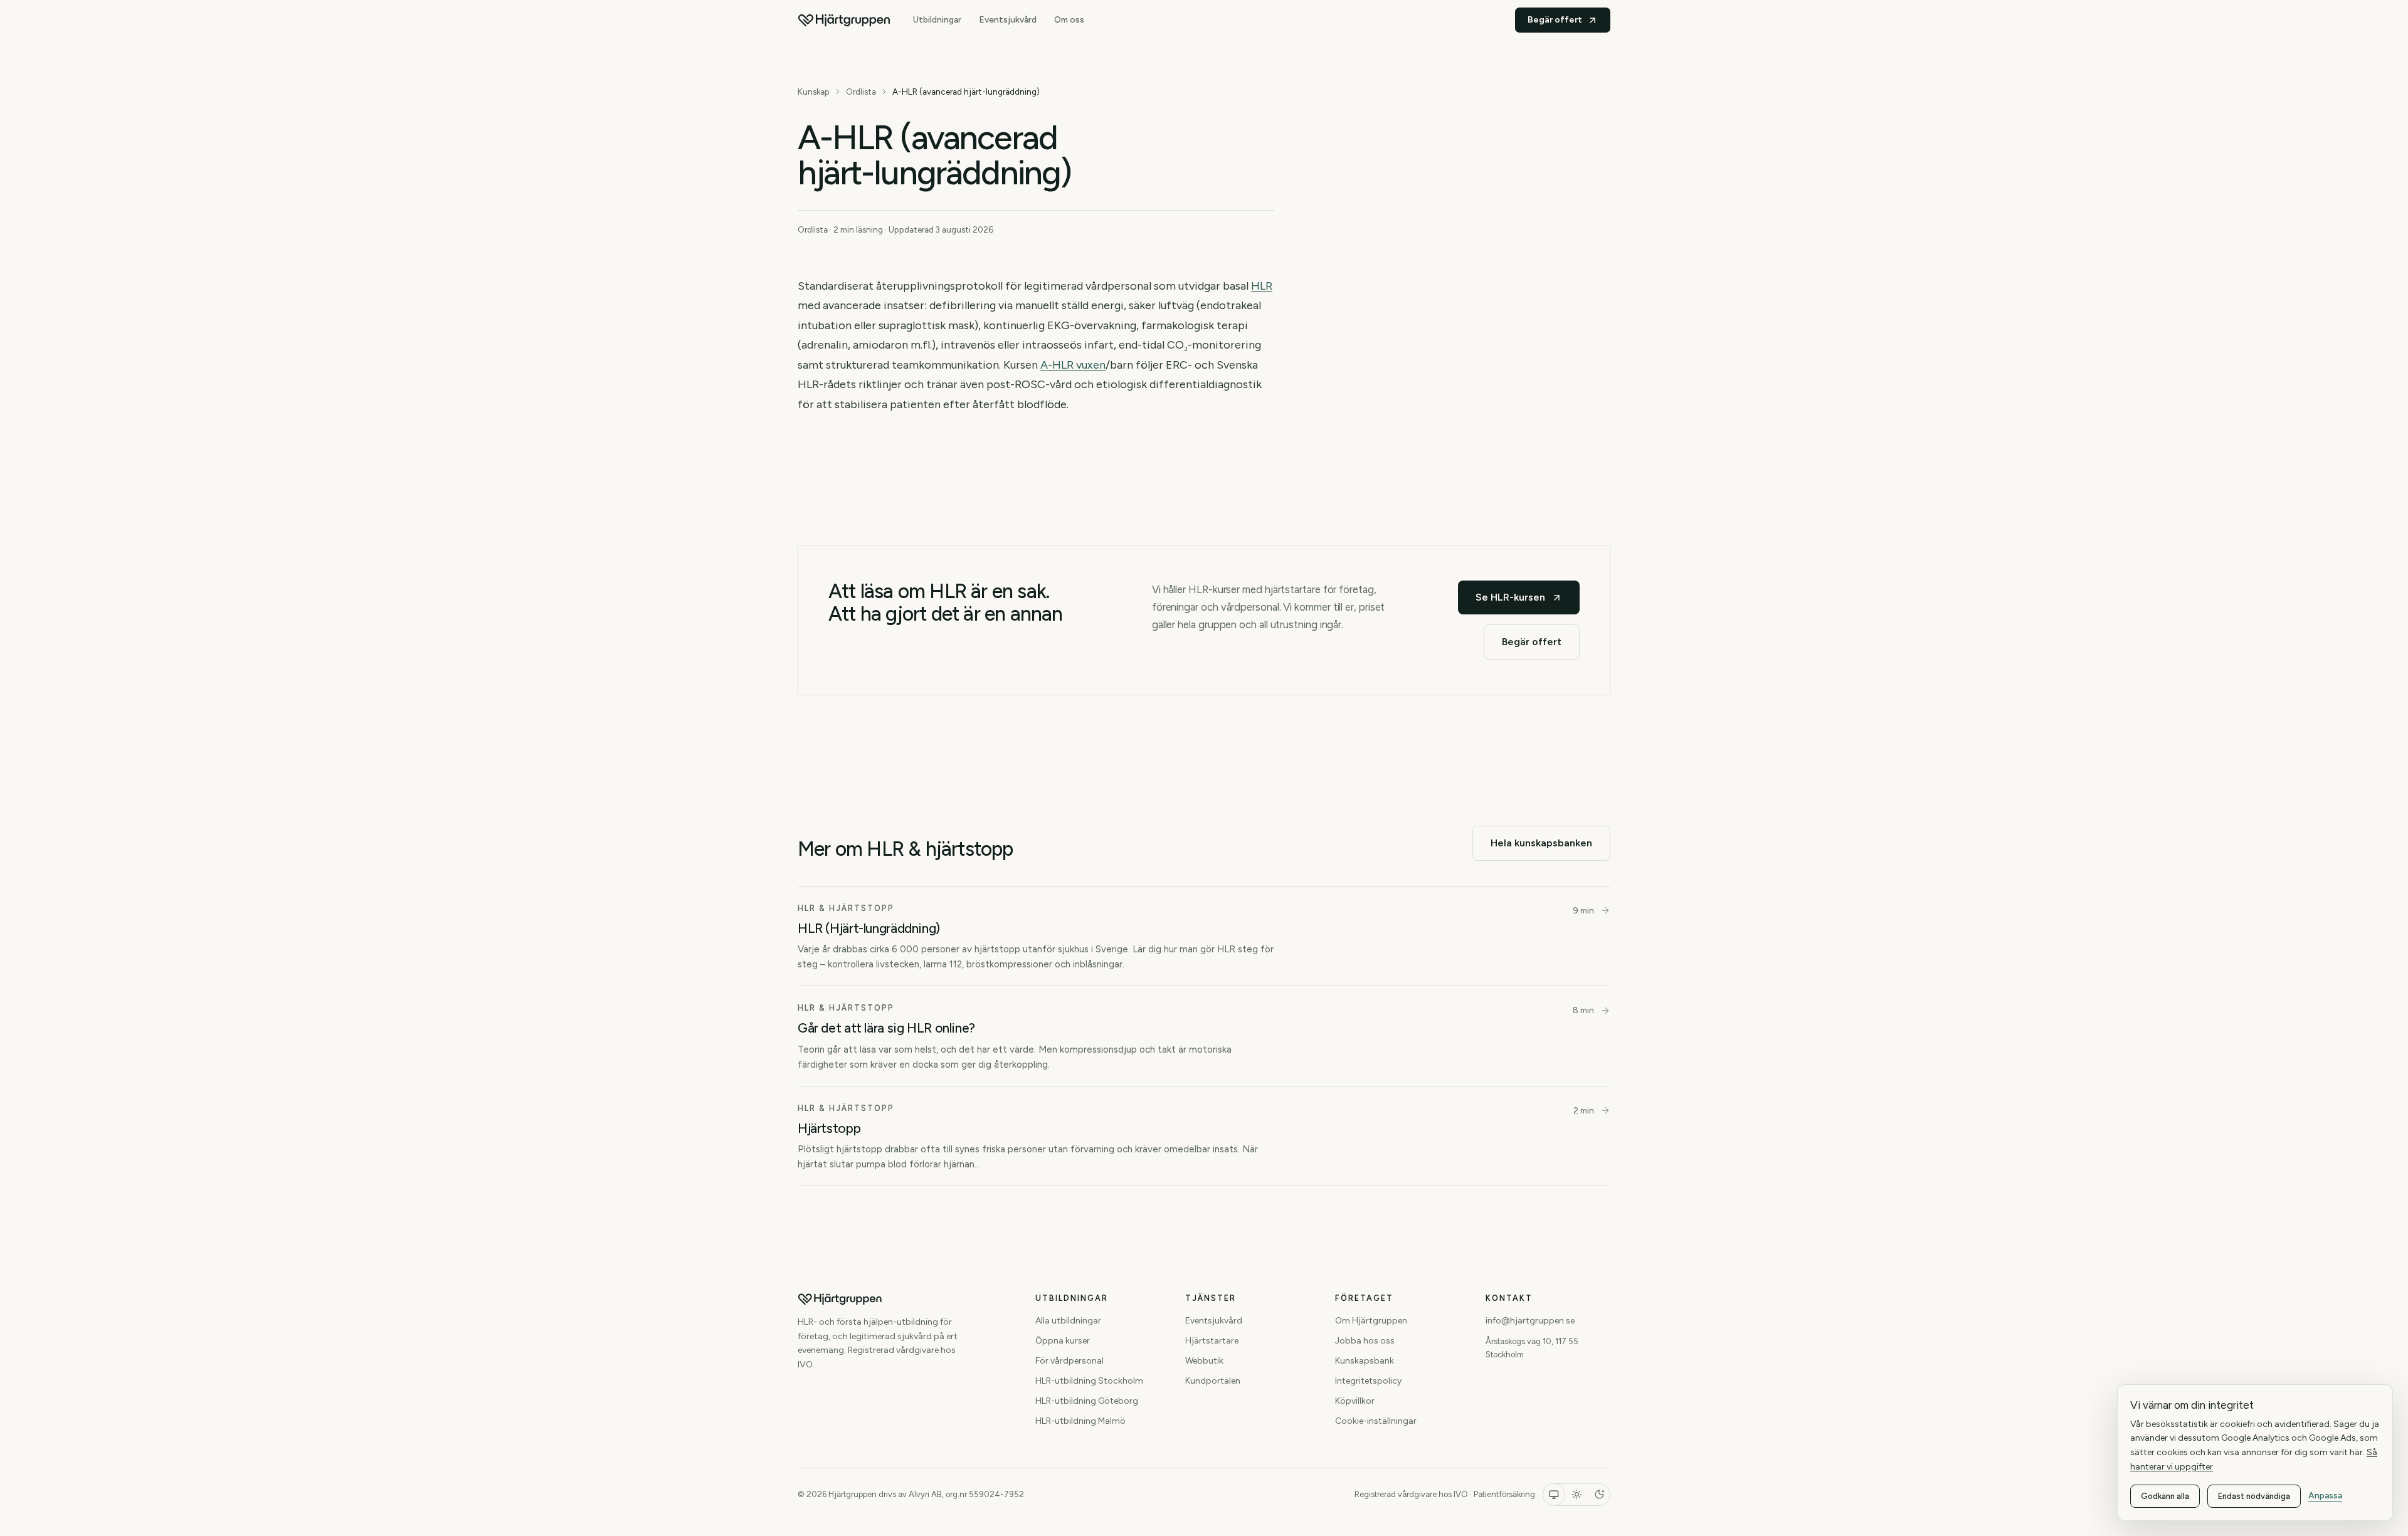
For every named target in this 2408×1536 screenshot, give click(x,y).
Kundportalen (1213, 1381)
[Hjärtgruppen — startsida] (844, 20)
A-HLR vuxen (1073, 365)
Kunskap (814, 92)
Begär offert (1555, 20)
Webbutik (1204, 1361)
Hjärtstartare (1212, 1341)
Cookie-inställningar (1376, 1421)
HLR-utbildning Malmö (1080, 1421)
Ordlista (861, 92)
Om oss (1069, 20)
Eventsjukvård (1008, 20)
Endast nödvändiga (2254, 1496)
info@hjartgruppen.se (1530, 1321)
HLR (1262, 286)
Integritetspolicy (1368, 1381)
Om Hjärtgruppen (1371, 1321)
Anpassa (2325, 1496)
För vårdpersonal (1069, 1361)
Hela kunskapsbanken (1541, 843)
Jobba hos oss (1365, 1341)
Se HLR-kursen (1510, 597)
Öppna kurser (1063, 1341)
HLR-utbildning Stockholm (1089, 1381)
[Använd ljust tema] (1576, 1495)
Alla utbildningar (1068, 1321)
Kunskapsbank (1365, 1361)
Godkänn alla (2165, 1496)
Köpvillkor (1355, 1401)
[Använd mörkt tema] (1599, 1495)
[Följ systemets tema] (1554, 1495)
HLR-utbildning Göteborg (1087, 1401)
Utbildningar (937, 20)
